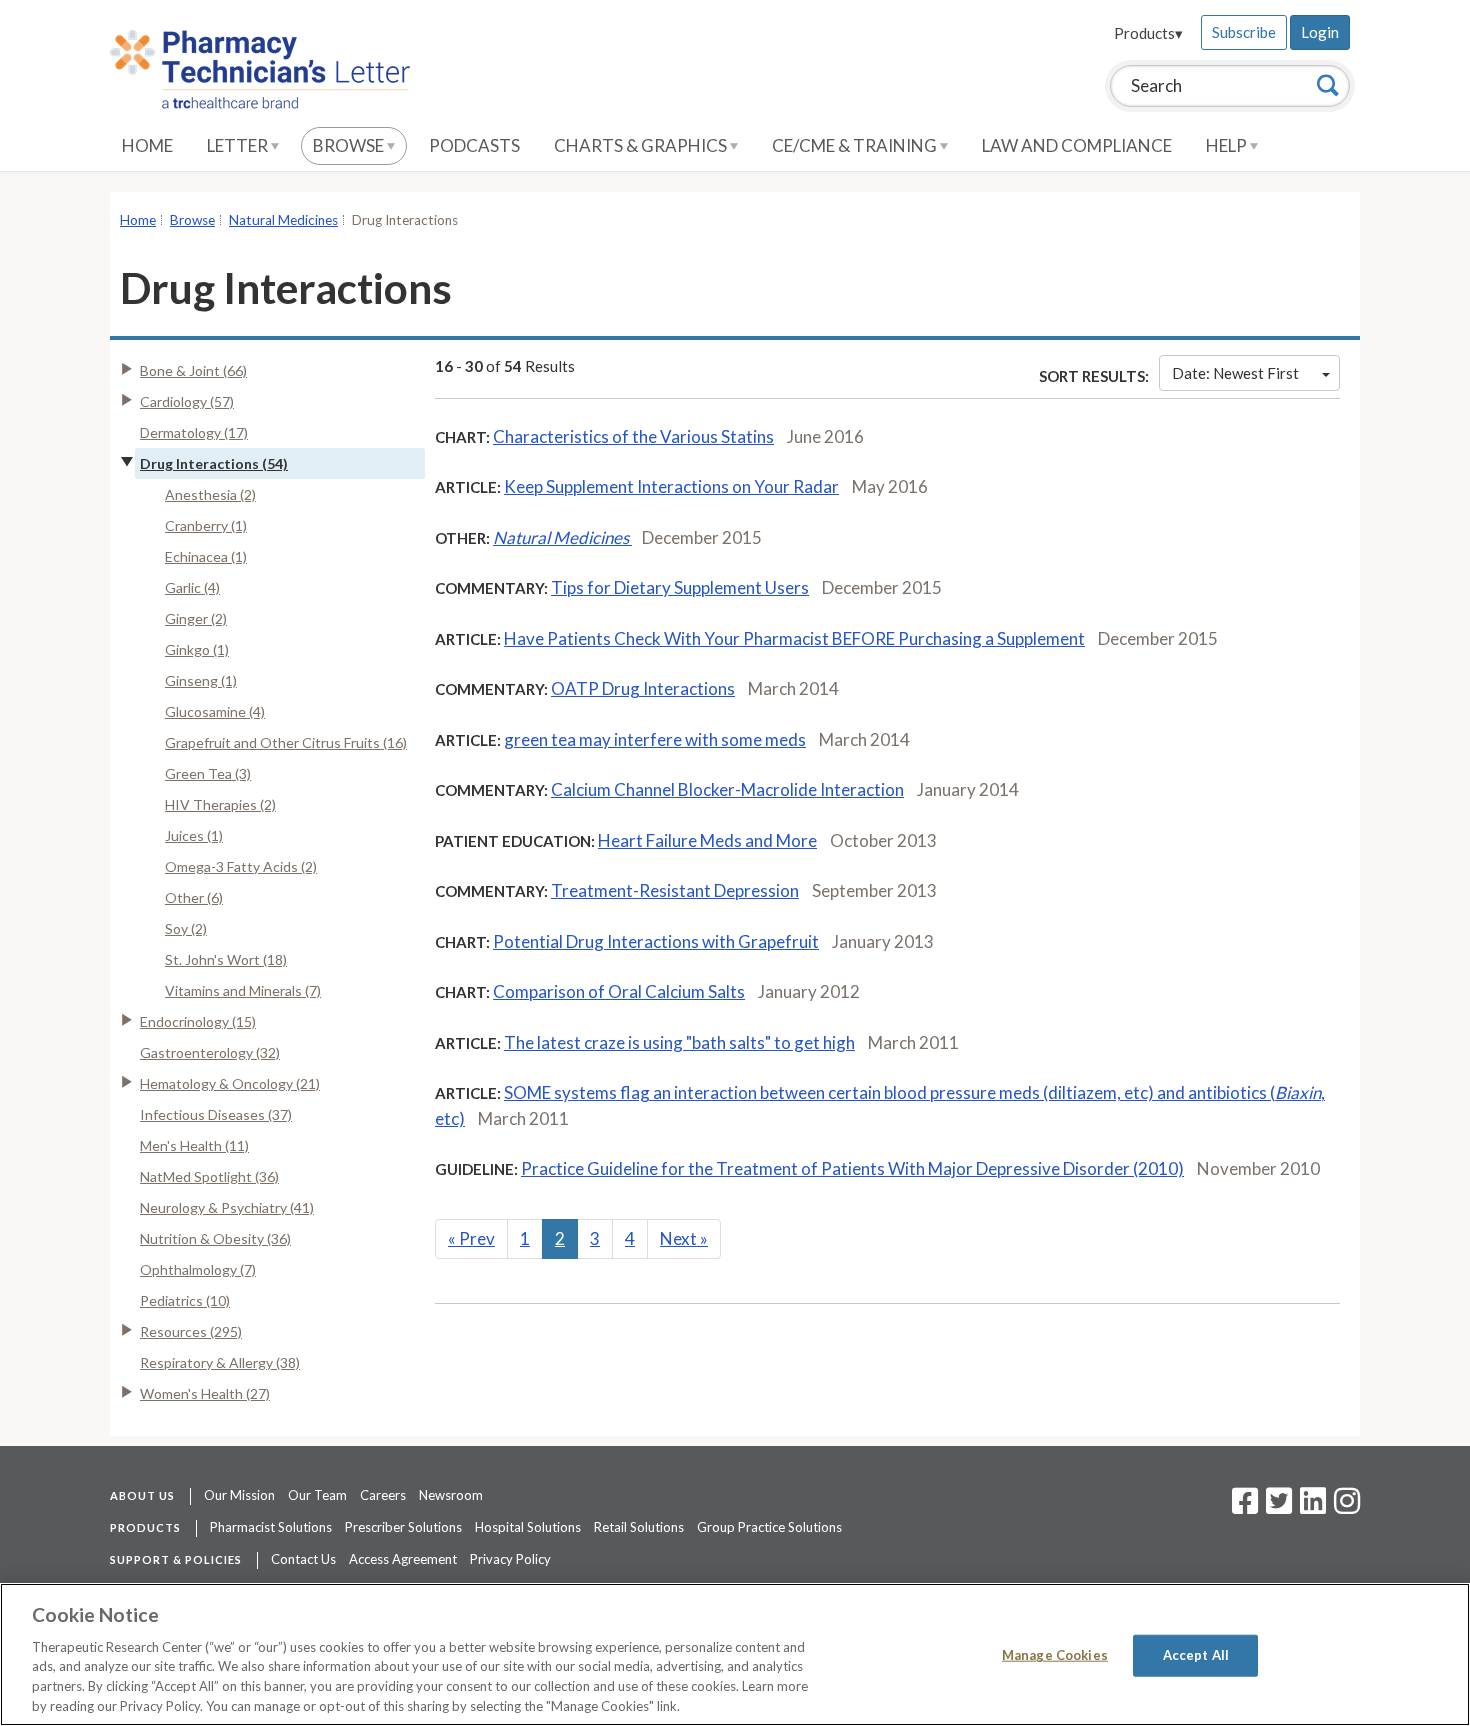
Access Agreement (403, 1559)
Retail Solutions (639, 1527)
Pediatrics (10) (185, 1300)
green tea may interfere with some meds (655, 739)
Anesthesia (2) (210, 494)
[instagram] (1347, 1507)
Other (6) (194, 897)
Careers (383, 1495)
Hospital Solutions (528, 1527)
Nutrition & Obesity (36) (215, 1238)
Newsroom (451, 1495)
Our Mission (239, 1495)
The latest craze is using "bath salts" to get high (679, 1042)
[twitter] (1276, 1507)
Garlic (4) (192, 587)
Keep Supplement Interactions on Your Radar (671, 486)
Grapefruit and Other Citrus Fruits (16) (286, 742)
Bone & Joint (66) (193, 370)
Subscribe (1244, 32)
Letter (239, 145)
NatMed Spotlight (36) (209, 1176)
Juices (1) (194, 835)
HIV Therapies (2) (220, 804)
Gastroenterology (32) (210, 1052)
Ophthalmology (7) (198, 1269)
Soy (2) (186, 928)
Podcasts (474, 145)
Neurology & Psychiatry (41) (227, 1207)
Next (684, 1238)
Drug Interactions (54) (214, 463)
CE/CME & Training (856, 145)
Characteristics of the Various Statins (633, 436)
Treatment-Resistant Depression (675, 890)
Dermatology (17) (194, 432)
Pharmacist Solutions (271, 1527)
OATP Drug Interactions (643, 688)
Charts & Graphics (642, 145)
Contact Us (303, 1559)
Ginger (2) (196, 618)
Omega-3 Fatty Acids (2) (241, 866)
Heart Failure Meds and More (707, 840)
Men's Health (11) (194, 1145)
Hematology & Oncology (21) (230, 1083)
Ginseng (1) (201, 680)
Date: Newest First (1235, 373)
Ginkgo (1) (197, 649)
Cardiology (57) (187, 401)
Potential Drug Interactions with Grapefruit (656, 941)
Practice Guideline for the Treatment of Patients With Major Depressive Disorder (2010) (852, 1168)
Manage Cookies (1055, 1655)
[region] (735, 1654)
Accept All (1196, 1655)
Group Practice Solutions (769, 1527)
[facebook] (1245, 1507)
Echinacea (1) (206, 556)
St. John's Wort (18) (226, 959)
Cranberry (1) (206, 525)
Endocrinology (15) (198, 1021)
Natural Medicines (283, 220)
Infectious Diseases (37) (216, 1114)
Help (1228, 145)
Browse (350, 145)
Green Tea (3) (208, 773)
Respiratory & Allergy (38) (220, 1362)
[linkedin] (1313, 1507)
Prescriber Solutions (403, 1527)
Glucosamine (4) (215, 711)
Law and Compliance (1077, 145)
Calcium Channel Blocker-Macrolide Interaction (727, 789)
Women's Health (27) (205, 1393)
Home (147, 145)
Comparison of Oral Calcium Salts (619, 991)
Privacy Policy (510, 1559)
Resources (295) (191, 1331)
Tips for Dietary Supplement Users (680, 587)
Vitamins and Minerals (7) (243, 990)
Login (1320, 32)
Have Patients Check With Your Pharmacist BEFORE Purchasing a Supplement (794, 638)
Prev (471, 1238)
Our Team (317, 1495)
